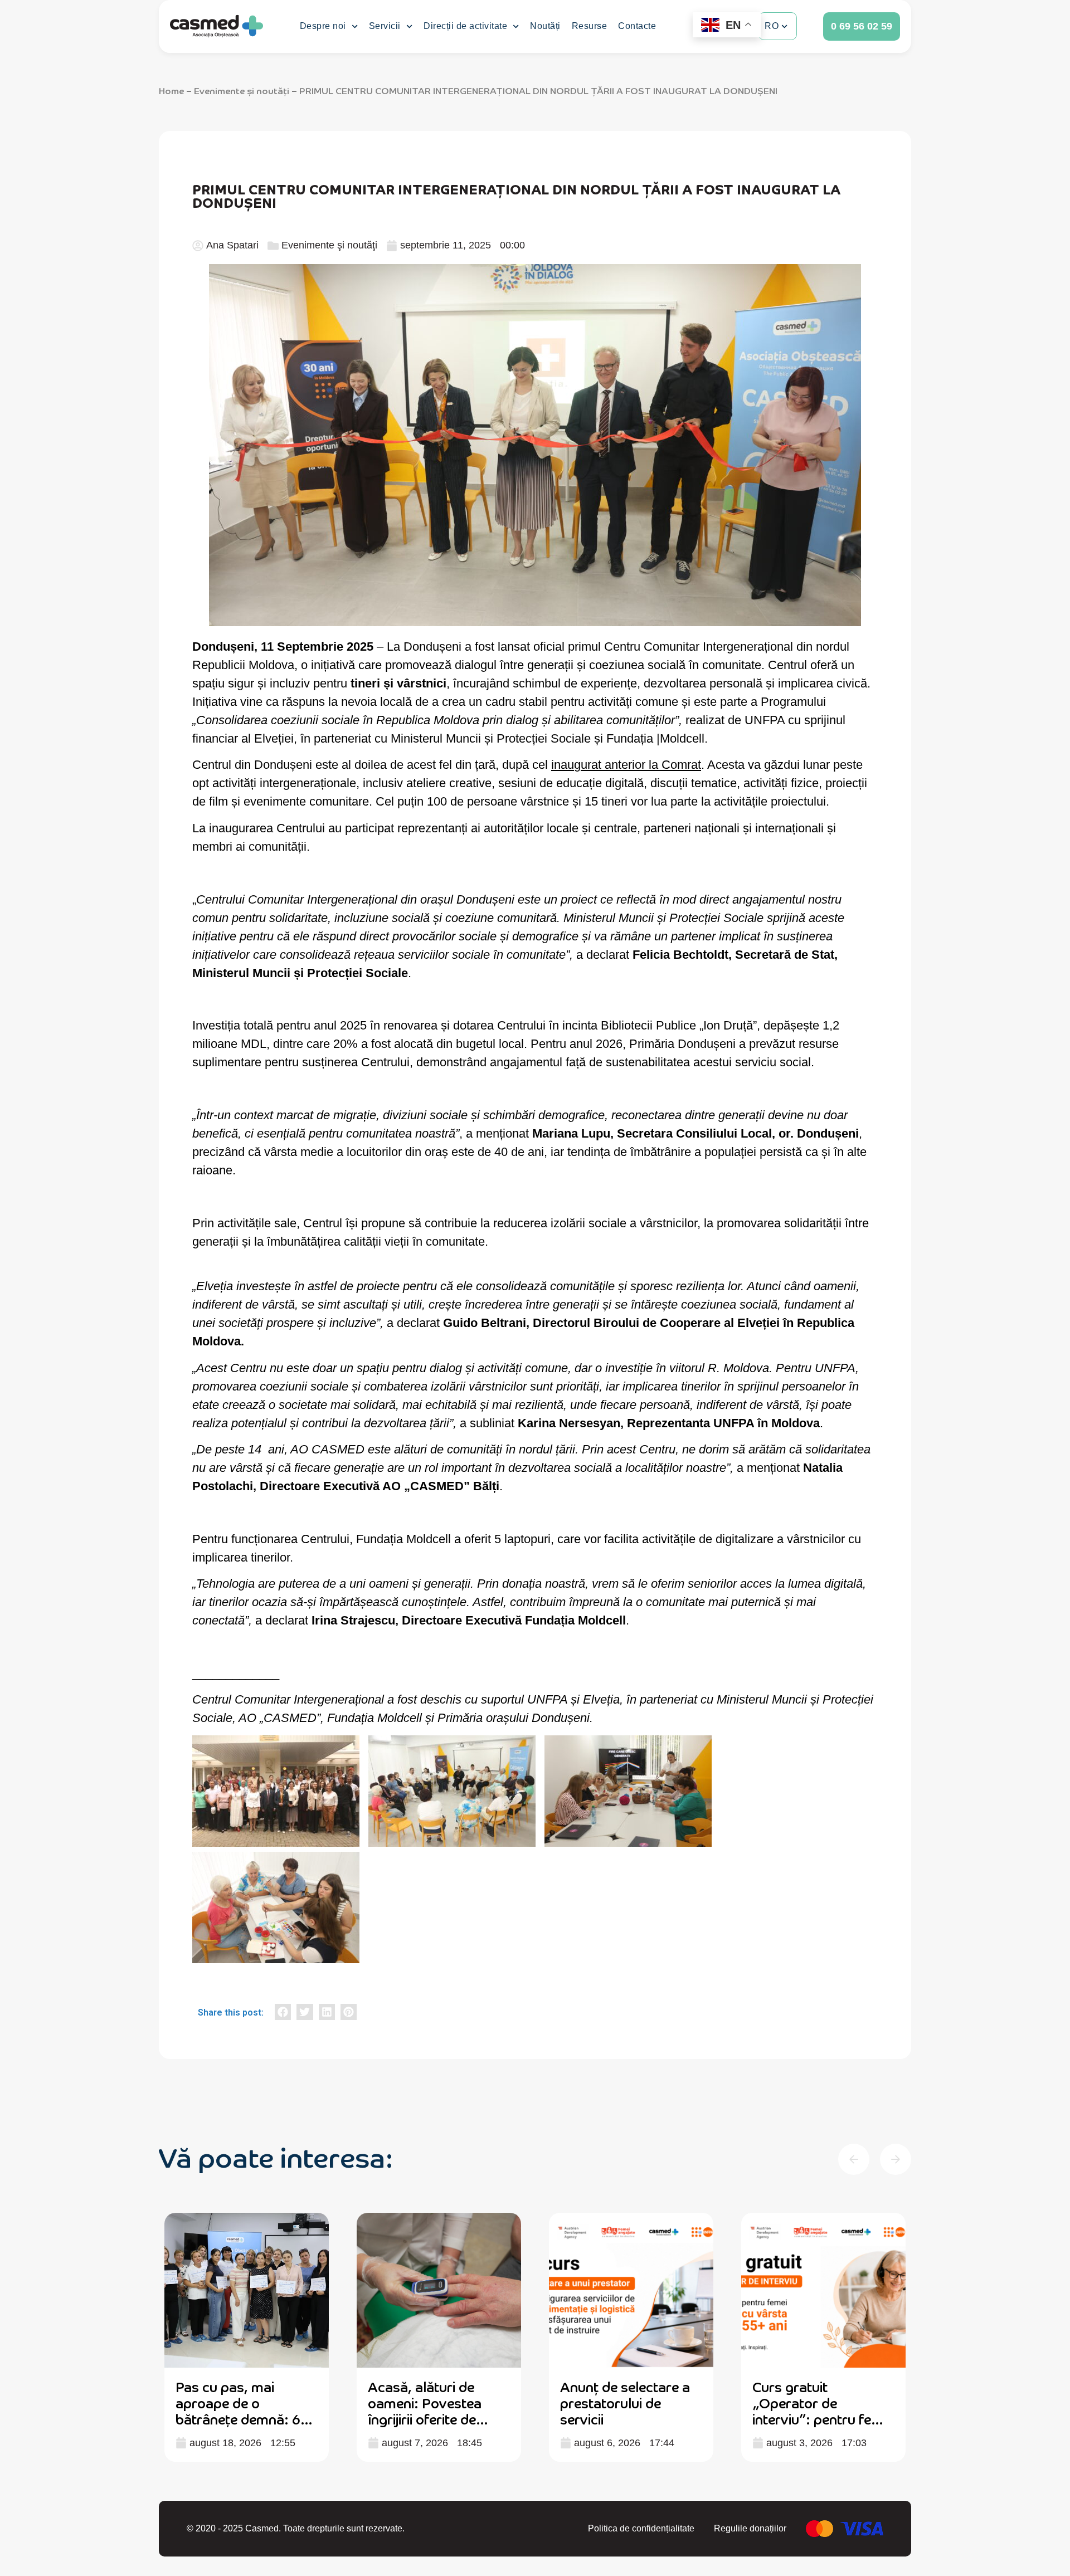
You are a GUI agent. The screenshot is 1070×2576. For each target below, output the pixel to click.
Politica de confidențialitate (641, 2528)
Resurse (590, 26)
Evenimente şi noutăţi (242, 90)
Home (171, 90)
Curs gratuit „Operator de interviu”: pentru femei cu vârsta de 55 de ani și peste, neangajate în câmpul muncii (823, 2426)
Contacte (637, 26)
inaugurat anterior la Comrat (626, 765)
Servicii (385, 26)
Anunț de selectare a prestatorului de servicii (625, 2402)
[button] (283, 2012)
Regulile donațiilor (750, 2528)
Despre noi (323, 26)
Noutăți (545, 26)
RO (772, 26)
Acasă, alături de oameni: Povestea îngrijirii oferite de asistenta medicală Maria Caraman (427, 2418)
